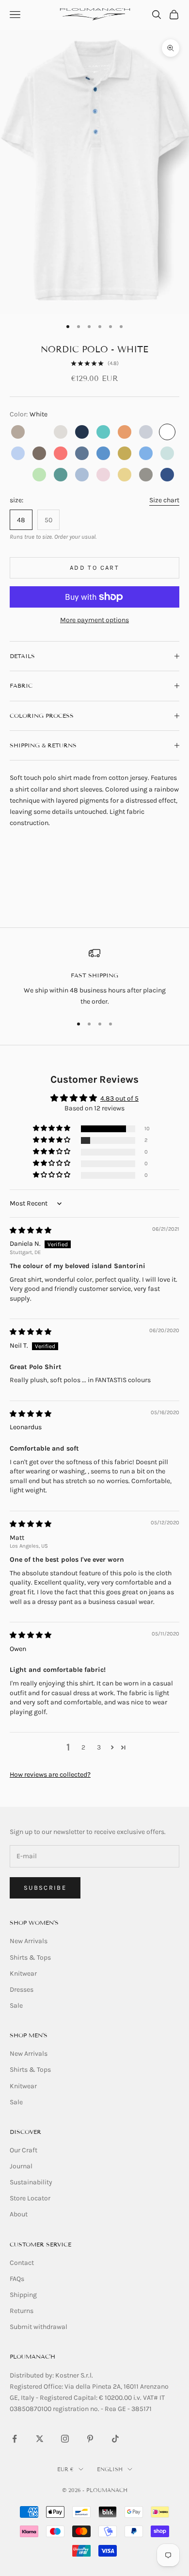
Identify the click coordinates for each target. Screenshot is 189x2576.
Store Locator (30, 2198)
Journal (21, 2166)
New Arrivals (29, 1941)
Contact (22, 2263)
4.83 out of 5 (119, 1098)
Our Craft (24, 2150)
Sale (16, 2006)
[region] (94, 977)
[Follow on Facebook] (15, 2439)
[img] (31, 1230)
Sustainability (31, 2182)
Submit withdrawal (39, 2327)
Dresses (22, 1990)
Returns (22, 2311)
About (19, 2214)
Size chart (164, 500)
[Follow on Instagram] (65, 2439)
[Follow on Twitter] (40, 2439)
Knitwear (23, 1973)
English (110, 2469)
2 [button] (83, 1747)
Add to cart (94, 568)
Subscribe (45, 1888)
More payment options (94, 620)
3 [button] (99, 1747)
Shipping (23, 2295)
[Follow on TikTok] (115, 2439)
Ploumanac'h (32, 2356)
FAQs (17, 2279)
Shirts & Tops (30, 1957)
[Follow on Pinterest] (90, 2439)
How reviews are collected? (50, 1775)
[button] (52, 1129)
